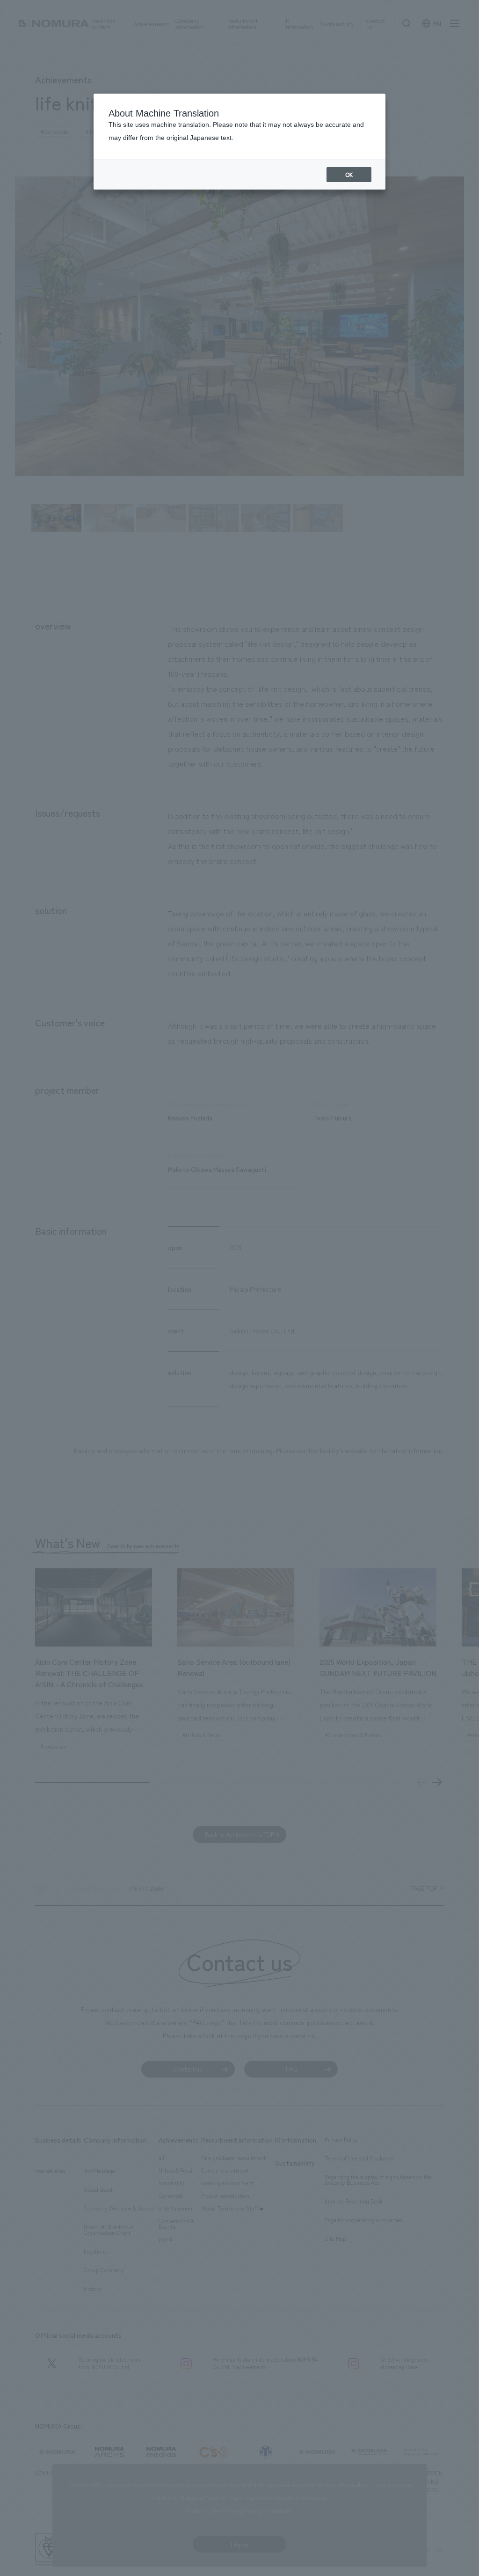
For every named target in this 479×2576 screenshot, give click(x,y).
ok (349, 175)
